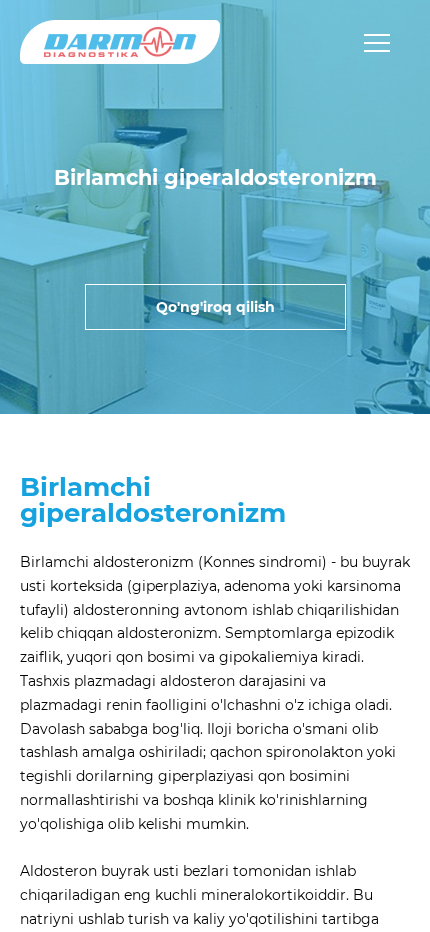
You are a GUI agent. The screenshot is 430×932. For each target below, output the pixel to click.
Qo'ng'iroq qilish (215, 307)
